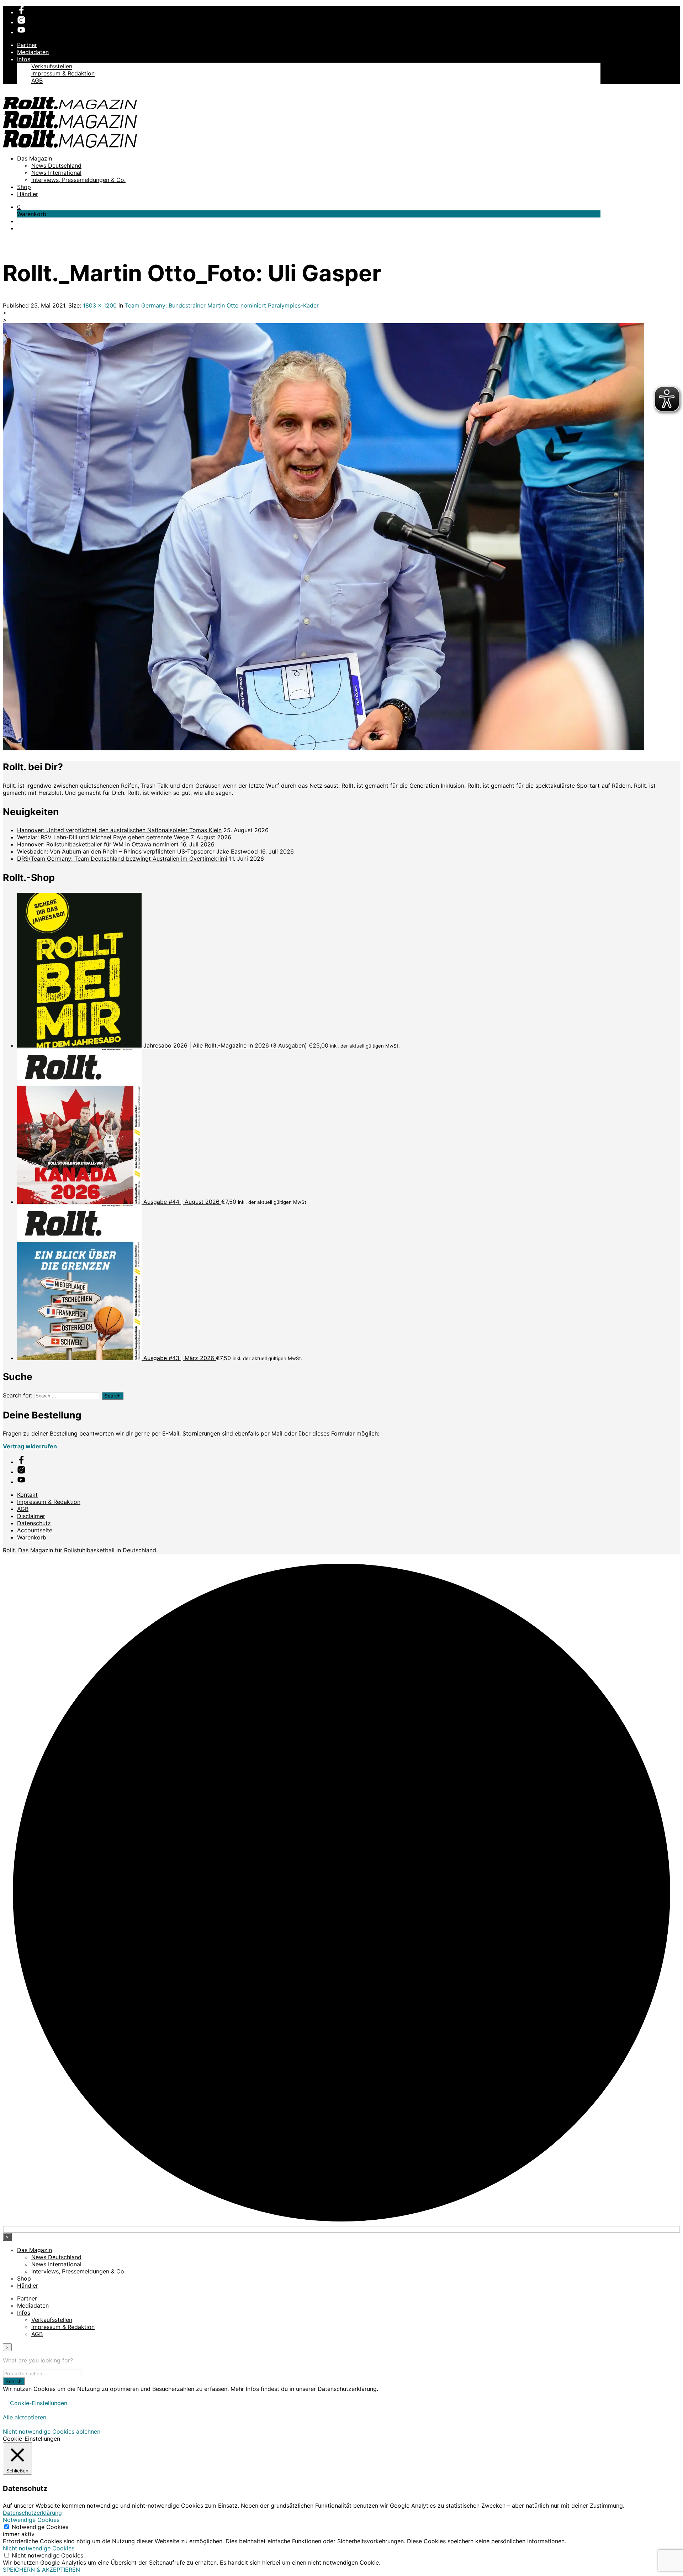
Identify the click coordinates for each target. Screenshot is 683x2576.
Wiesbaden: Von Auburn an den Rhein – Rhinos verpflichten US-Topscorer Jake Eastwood (137, 851)
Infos (24, 59)
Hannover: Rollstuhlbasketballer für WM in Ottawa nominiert (98, 844)
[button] (19, 207)
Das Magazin (35, 158)
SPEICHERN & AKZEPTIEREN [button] (41, 2570)
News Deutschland (56, 166)
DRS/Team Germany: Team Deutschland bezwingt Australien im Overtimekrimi (122, 859)
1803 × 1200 (100, 305)
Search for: (18, 1395)
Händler (28, 194)
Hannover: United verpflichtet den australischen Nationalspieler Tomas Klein (119, 830)
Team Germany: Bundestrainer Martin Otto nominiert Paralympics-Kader (222, 305)
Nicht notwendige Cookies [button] (39, 2548)
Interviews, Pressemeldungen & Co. (78, 180)
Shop (24, 187)
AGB (37, 80)
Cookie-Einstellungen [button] (39, 2403)
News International (56, 173)
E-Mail (171, 1433)
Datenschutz (34, 1523)
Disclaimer (31, 1516)
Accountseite (35, 1530)
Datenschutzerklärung (32, 2513)
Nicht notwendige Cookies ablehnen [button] (52, 2431)
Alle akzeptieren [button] (25, 2417)
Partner (27, 45)
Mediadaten (33, 52)
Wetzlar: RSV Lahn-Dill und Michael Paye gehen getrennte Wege (103, 837)
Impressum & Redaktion (63, 73)
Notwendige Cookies (40, 2527)
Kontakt (27, 1495)
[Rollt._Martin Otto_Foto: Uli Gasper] (324, 748)
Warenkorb (32, 1537)
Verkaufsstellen (52, 66)
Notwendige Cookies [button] (31, 2520)
